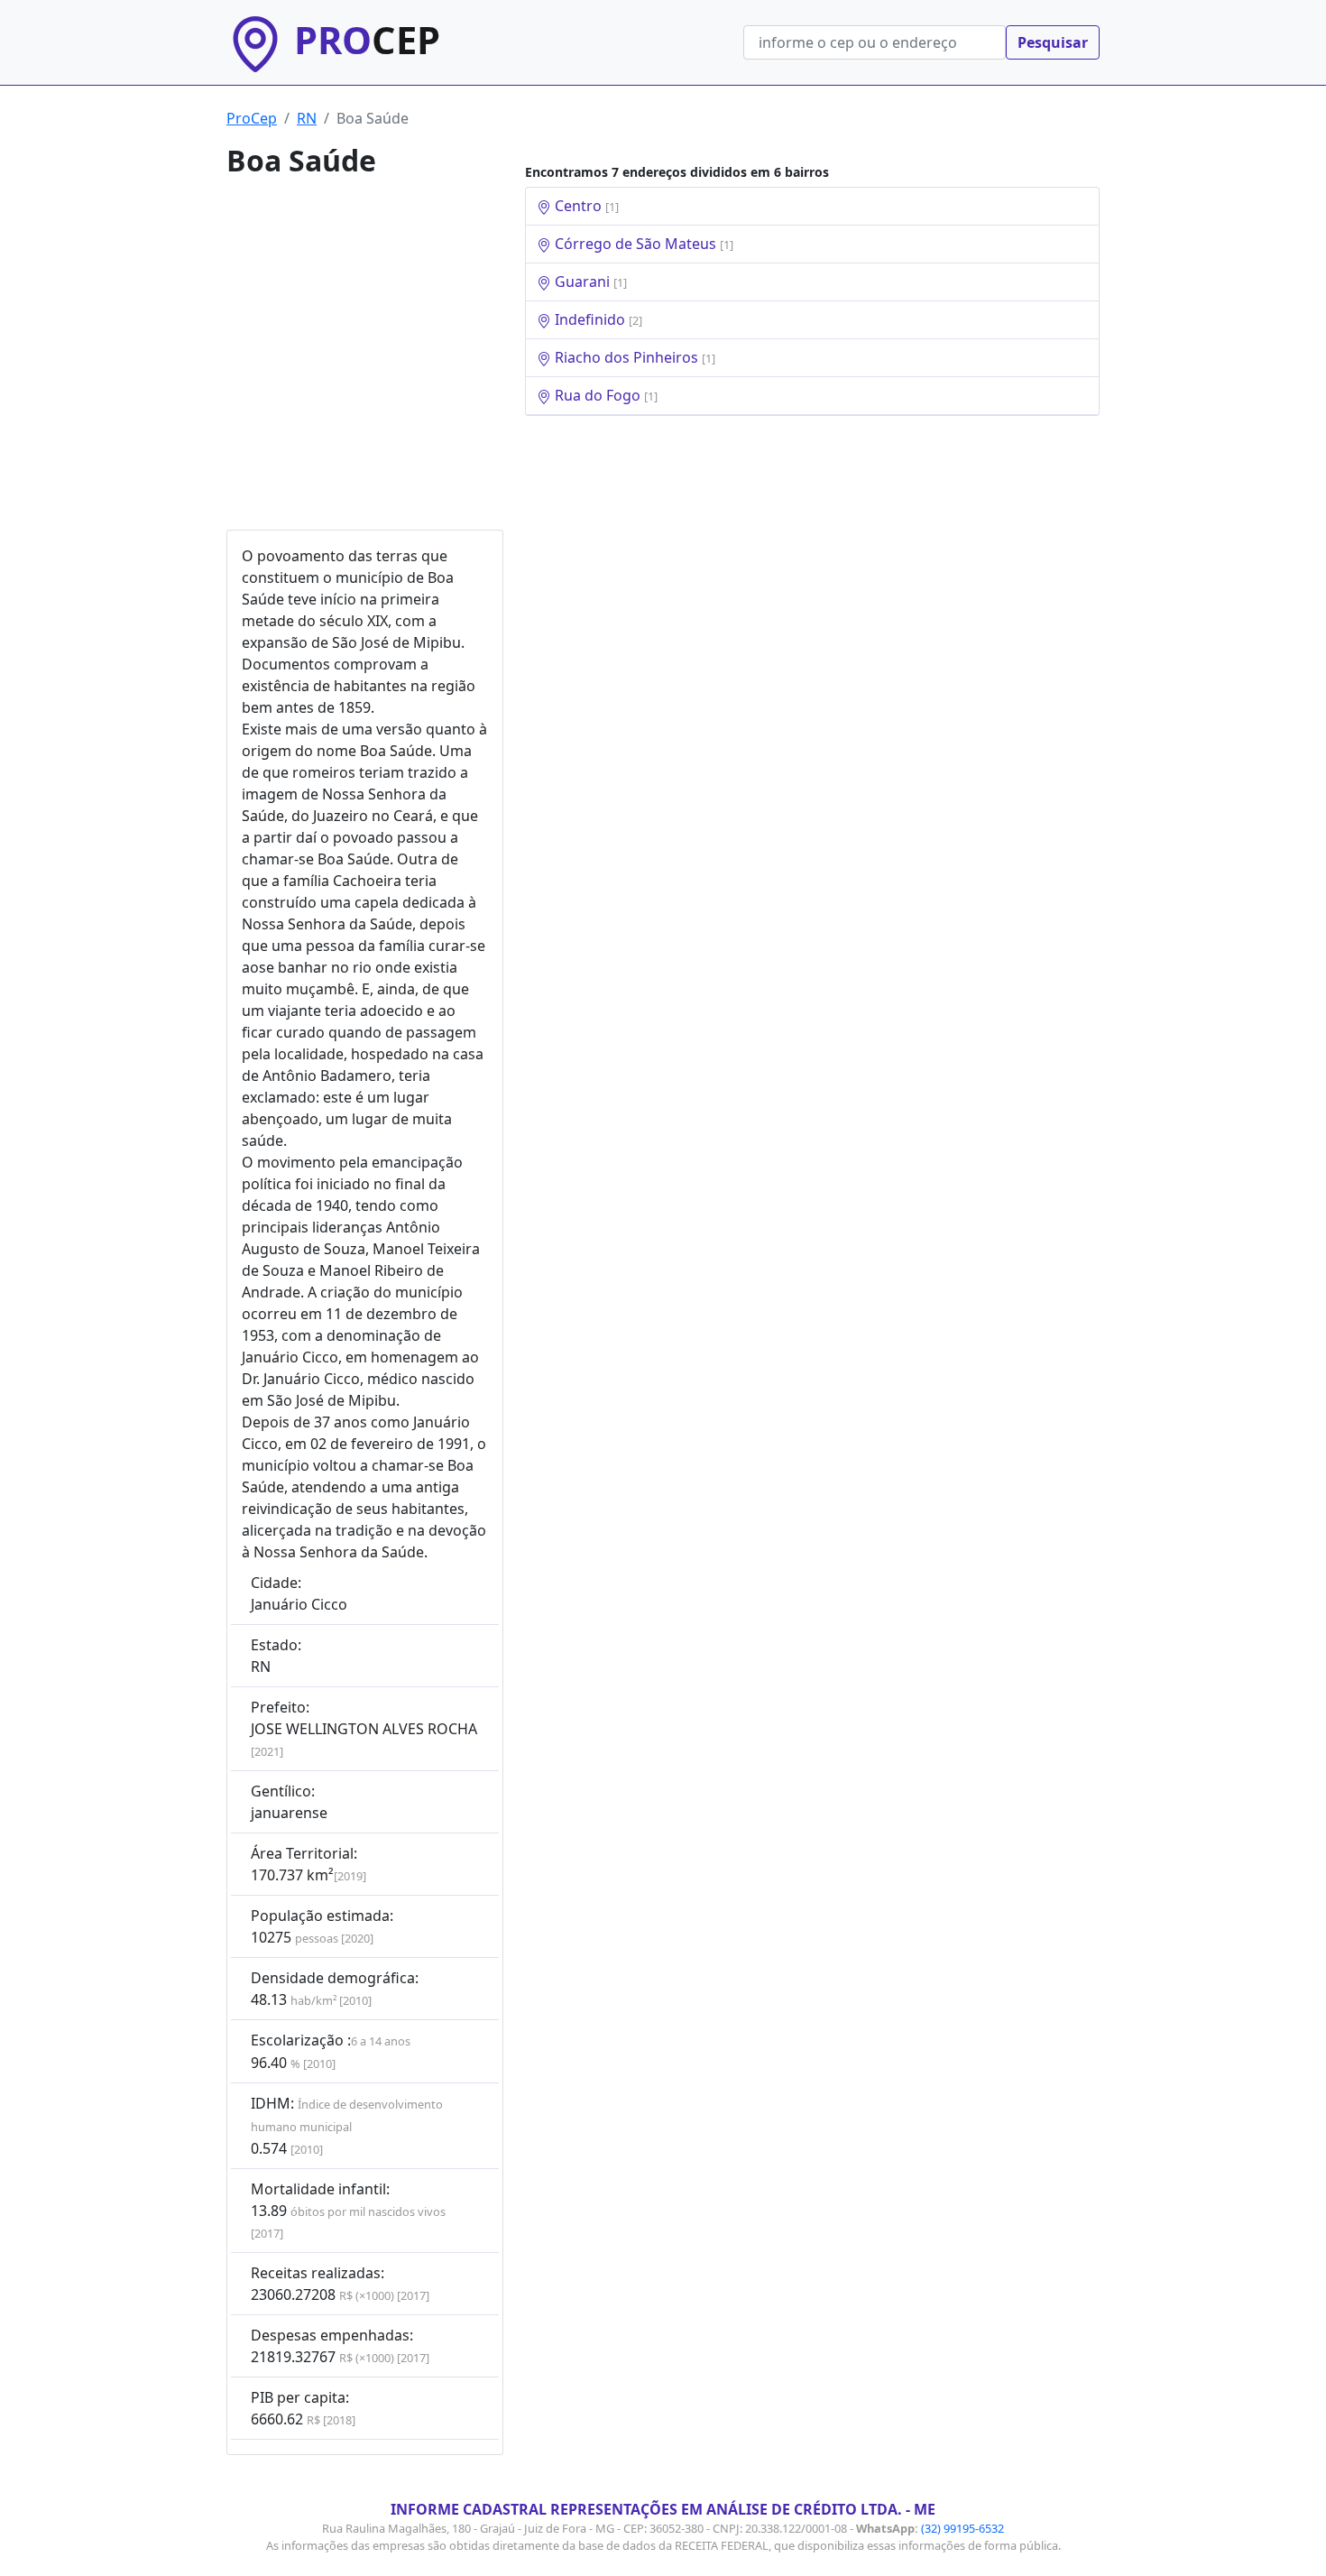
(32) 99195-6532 (962, 2528)
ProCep (252, 118)
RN (307, 118)
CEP (367, 40)
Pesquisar (1053, 42)
